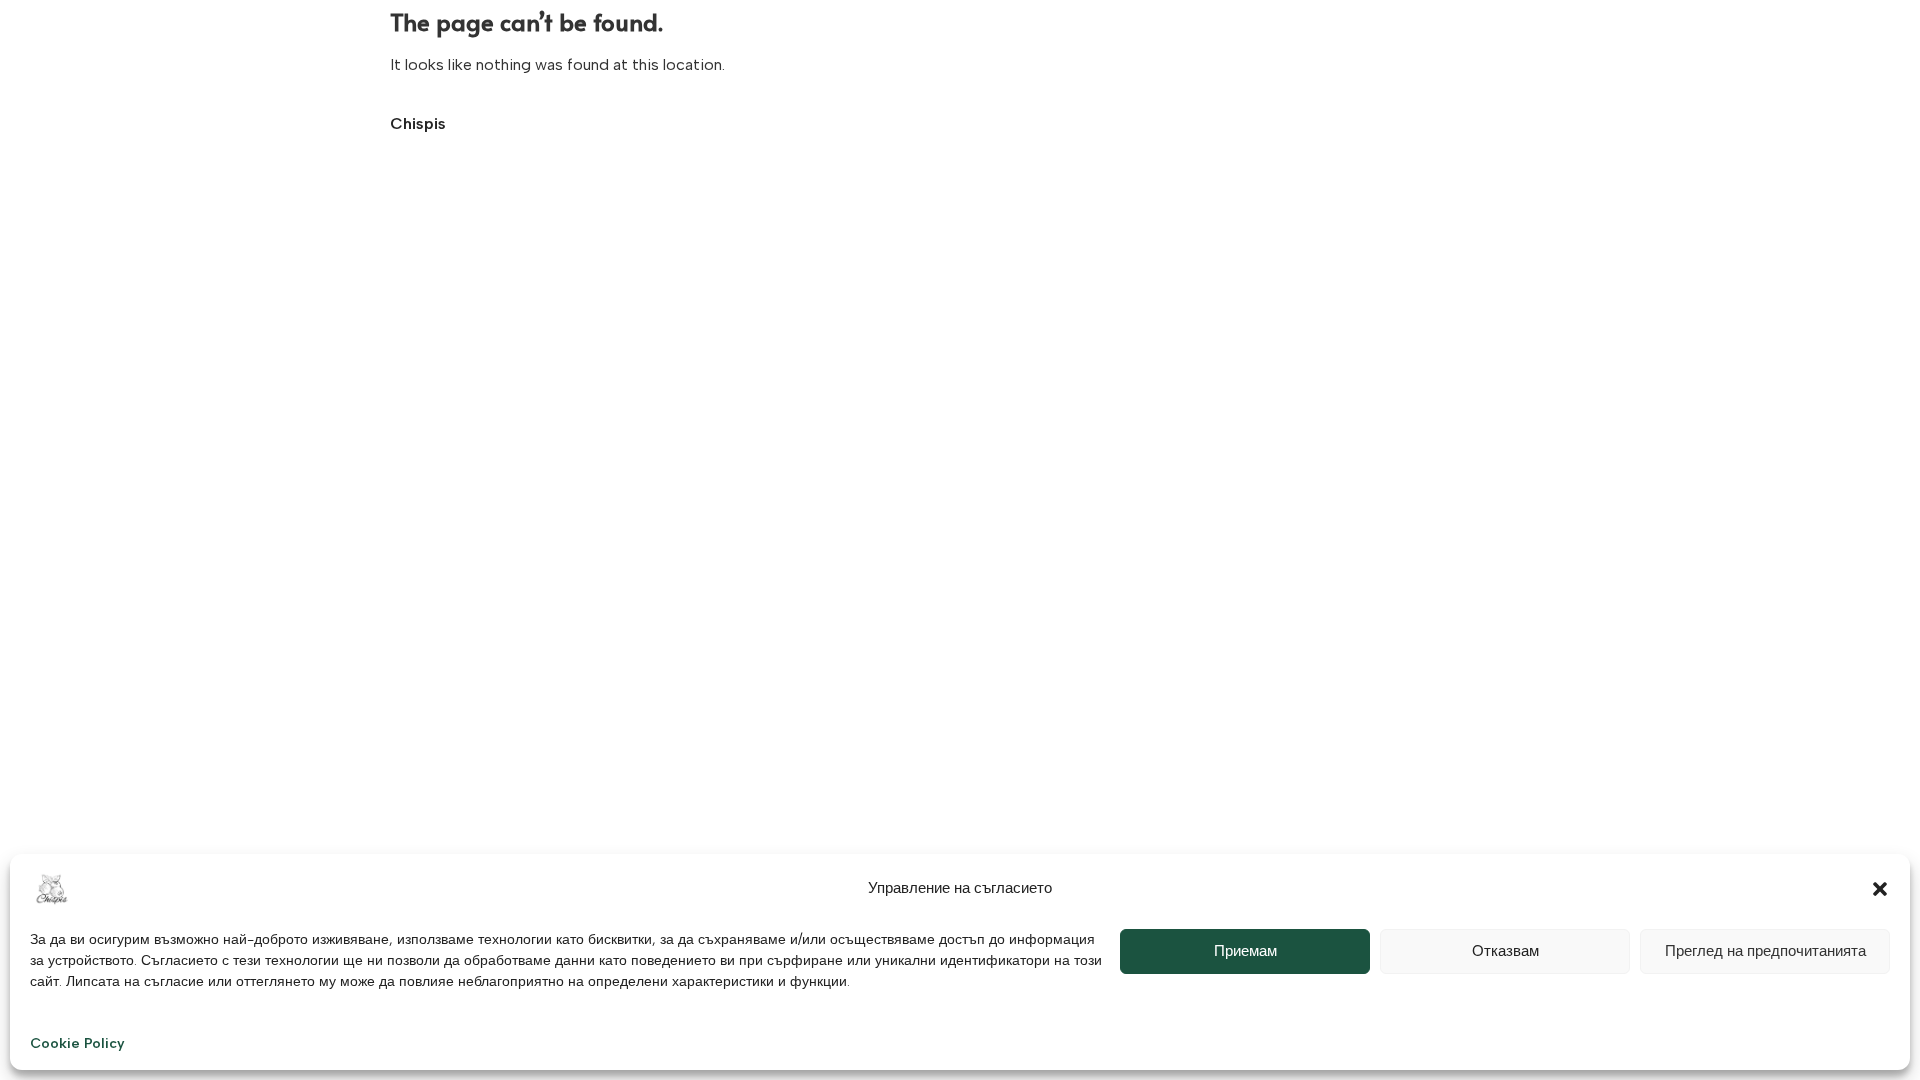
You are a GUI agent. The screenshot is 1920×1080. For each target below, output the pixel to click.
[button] (1880, 889)
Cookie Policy (77, 1043)
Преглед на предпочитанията (1765, 951)
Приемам (1245, 951)
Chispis (418, 123)
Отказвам (1505, 951)
